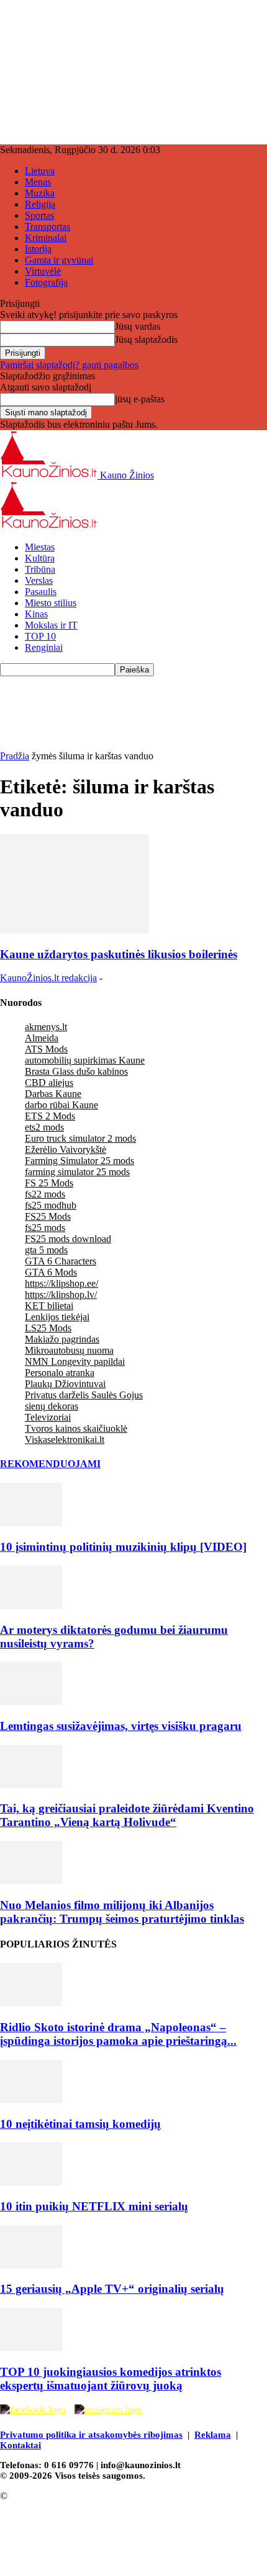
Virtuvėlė (43, 271)
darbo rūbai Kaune (61, 1105)
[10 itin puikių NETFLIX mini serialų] (31, 2182)
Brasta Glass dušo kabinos (76, 1071)
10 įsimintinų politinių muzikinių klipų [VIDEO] (123, 1547)
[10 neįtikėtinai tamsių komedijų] (31, 2100)
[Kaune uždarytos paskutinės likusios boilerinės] (75, 930)
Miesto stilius (51, 603)
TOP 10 (40, 636)
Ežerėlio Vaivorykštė (66, 1149)
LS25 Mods (48, 1328)
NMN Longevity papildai (75, 1361)
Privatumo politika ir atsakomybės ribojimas (91, 2435)
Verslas (39, 580)
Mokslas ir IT (51, 625)
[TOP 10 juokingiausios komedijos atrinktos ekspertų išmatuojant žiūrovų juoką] (31, 2348)
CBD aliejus (49, 1083)
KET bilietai (49, 1306)
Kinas (36, 614)
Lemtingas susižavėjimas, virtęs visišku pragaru (121, 1726)
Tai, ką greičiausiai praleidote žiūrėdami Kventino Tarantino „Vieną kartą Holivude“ (127, 1815)
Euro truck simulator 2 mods (80, 1138)
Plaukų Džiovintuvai (65, 1384)
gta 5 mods (46, 1250)
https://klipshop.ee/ (61, 1283)
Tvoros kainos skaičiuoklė (76, 1428)
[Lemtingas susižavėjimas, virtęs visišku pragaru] (31, 1702)
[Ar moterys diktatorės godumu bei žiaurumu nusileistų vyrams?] (31, 1606)
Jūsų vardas (138, 326)
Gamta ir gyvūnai (59, 260)
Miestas (40, 547)
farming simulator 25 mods (77, 1172)
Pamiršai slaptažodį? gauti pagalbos (69, 365)
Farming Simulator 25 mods (79, 1161)
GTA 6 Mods (51, 1272)
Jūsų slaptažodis (146, 339)
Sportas (39, 215)
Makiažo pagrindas (62, 1339)
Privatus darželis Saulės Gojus (84, 1395)
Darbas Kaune (53, 1094)
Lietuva (40, 171)
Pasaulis (41, 592)
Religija (40, 204)
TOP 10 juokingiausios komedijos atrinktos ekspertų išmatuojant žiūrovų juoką (111, 2379)
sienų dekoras (52, 1406)
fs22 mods (45, 1194)
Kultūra (40, 558)
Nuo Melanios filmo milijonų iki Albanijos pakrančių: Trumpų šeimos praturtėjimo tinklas (122, 1912)
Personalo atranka (60, 1373)
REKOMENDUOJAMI (50, 1464)
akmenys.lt (46, 1027)
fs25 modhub (51, 1205)
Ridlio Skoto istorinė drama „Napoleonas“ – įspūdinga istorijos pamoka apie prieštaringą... (118, 2034)
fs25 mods (45, 1228)
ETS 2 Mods (50, 1116)
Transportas (48, 227)
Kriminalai (46, 238)
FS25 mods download (68, 1239)
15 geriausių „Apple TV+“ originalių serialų (112, 2289)
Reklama (213, 2435)
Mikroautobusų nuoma (69, 1350)
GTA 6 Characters (61, 1261)
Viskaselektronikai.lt (65, 1440)
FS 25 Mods (49, 1183)
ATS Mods (46, 1049)
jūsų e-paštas (140, 399)
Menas (38, 182)
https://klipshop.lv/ (61, 1295)
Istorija (38, 249)
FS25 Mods (48, 1216)
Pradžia (15, 756)
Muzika (40, 193)
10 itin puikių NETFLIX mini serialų (94, 2206)
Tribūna (40, 569)
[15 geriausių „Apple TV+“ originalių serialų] (31, 2265)
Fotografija (46, 282)
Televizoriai (48, 1417)
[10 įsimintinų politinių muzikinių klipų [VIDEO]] (31, 1523)
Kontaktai (20, 2445)
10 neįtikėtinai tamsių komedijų (80, 2124)
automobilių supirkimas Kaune (85, 1060)
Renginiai (44, 647)
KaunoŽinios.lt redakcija (48, 978)
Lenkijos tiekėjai (57, 1317)
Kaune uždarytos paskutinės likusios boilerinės (119, 954)
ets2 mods (44, 1127)
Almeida (42, 1038)
